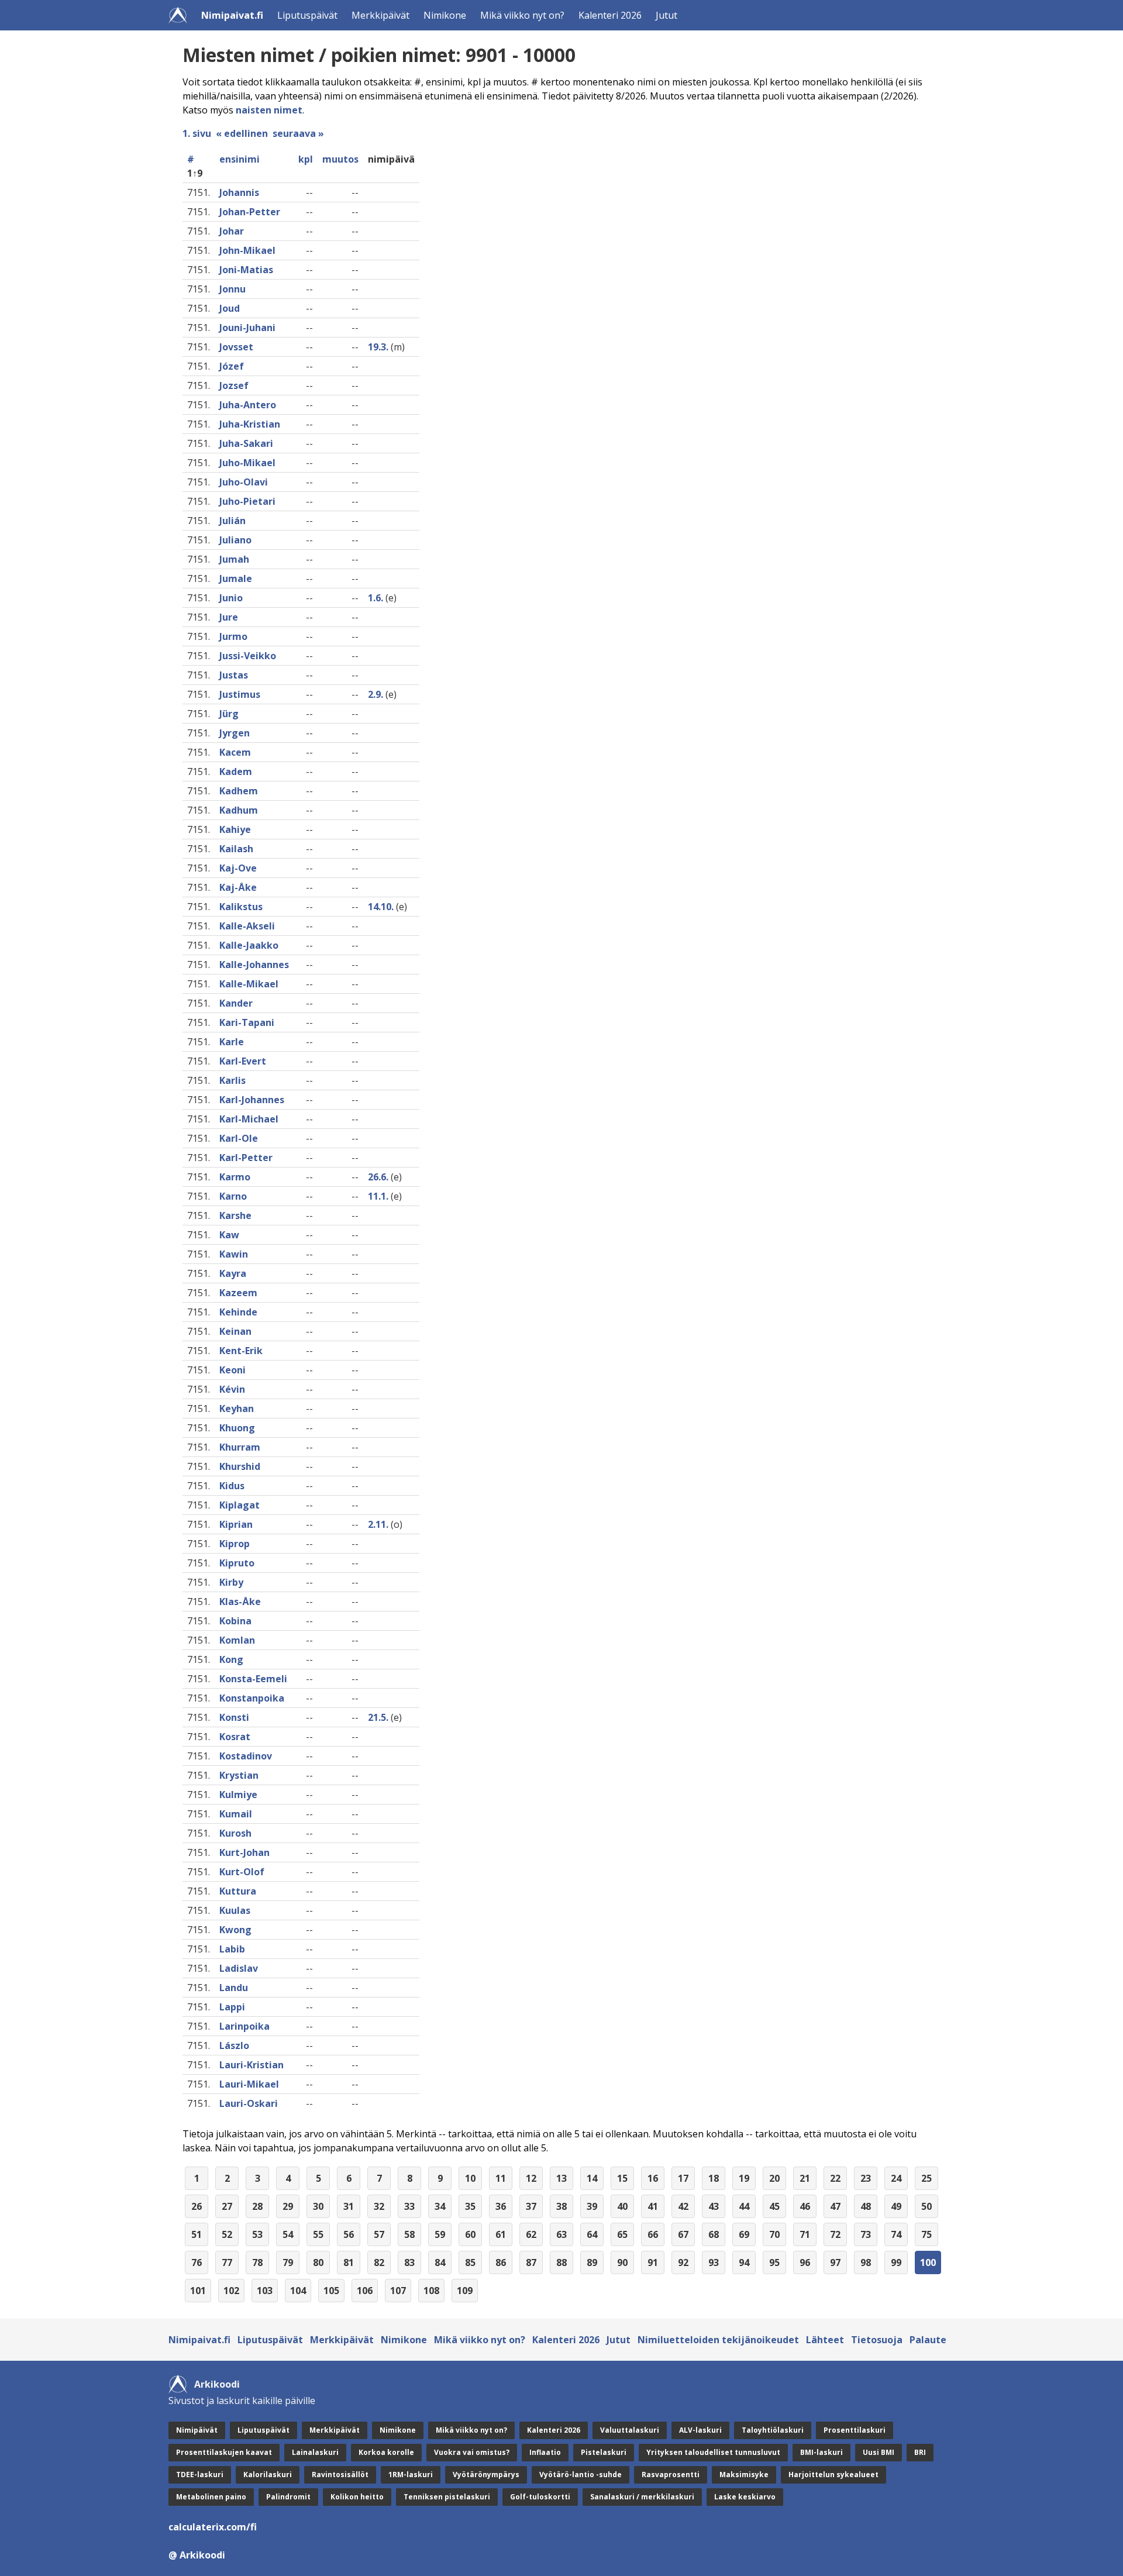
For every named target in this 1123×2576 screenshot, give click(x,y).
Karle (232, 1042)
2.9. (376, 694)
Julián (232, 521)
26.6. (378, 1177)
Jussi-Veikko (248, 656)
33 (409, 2206)
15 (622, 2178)
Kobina (235, 1621)
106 (365, 2291)
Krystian (239, 1775)
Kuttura (238, 1891)
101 (198, 2291)
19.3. (378, 347)
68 (714, 2234)
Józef (232, 366)
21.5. (378, 1717)
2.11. (378, 1524)
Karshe (235, 1215)
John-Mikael (247, 250)
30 (318, 2206)
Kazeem (238, 1293)
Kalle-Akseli (247, 926)
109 (465, 2291)
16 (653, 2178)
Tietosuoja (877, 2340)
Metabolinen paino (211, 2497)
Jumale (236, 578)
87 (531, 2262)
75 (926, 2234)
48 (866, 2206)
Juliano (235, 540)
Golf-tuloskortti (540, 2497)
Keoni (232, 1370)
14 (592, 2178)
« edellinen (242, 133)
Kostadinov (246, 1756)
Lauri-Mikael (249, 2084)
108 (431, 2291)
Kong (231, 1659)
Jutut (666, 15)
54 (288, 2234)
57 (379, 2234)
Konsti (234, 1717)
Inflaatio (545, 2452)
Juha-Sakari (246, 443)
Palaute (928, 2340)
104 (298, 2291)
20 (774, 2178)
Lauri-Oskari (249, 2103)
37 (531, 2206)
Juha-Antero (248, 405)
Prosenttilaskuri (855, 2430)
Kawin (234, 1254)
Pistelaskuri (604, 2452)
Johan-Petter (250, 212)
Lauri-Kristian (252, 2065)
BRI (920, 2452)
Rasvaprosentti (671, 2475)
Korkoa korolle (386, 2452)
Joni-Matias (246, 270)
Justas (234, 675)
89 (592, 2262)
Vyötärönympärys (486, 2475)
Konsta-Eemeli (253, 1679)
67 (683, 2234)
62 (531, 2234)
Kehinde (238, 1312)
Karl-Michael (249, 1119)
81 (349, 2262)
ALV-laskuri (700, 2430)
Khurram (240, 1447)
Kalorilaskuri (268, 2475)
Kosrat (235, 1737)
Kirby (231, 1582)
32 (379, 2206)
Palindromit (288, 2497)
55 (318, 2234)
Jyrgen (235, 733)
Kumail (236, 1814)
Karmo (235, 1177)
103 (265, 2291)
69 (744, 2234)
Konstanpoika (252, 1698)
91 (653, 2262)
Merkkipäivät (380, 15)
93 (714, 2262)
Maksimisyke (744, 2475)
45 (774, 2206)
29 (288, 2206)
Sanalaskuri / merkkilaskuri (642, 2497)
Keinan (235, 1331)
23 (866, 2178)
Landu (234, 1988)
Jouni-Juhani (247, 328)
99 (896, 2262)
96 (805, 2262)
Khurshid (240, 1466)
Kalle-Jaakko (249, 945)
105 (331, 2291)
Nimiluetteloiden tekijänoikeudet (718, 2340)
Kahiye (235, 829)
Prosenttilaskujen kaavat (224, 2452)
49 (896, 2206)
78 (257, 2262)
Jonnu (232, 289)
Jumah (234, 559)
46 (805, 2206)
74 (896, 2234)
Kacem (235, 752)
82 (379, 2262)
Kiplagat (240, 1505)
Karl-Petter (246, 1158)
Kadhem (239, 791)
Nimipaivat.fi (232, 15)
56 (349, 2234)
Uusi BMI (879, 2452)
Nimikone (445, 15)
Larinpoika (244, 2026)
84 (440, 2262)
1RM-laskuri (411, 2475)
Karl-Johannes (252, 1100)
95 (774, 2262)
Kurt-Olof (242, 1872)
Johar (232, 231)
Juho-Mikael (247, 463)
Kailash (236, 849)
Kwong (235, 1930)
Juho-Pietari (247, 501)
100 (928, 2262)
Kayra (233, 1273)
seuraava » (298, 133)
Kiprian (236, 1524)
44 (744, 2206)
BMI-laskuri (821, 2452)
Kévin (232, 1389)
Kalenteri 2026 (610, 15)
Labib (232, 1949)
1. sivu (197, 133)
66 (653, 2234)
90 (622, 2262)
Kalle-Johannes (254, 965)
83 (409, 2262)
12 (531, 2178)
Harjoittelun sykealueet (833, 2475)
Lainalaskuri (315, 2452)
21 (805, 2178)
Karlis (232, 1080)
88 (561, 2262)
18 (714, 2178)
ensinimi (240, 159)
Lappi (232, 2007)
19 (744, 2178)
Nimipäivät (197, 2430)
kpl (306, 159)
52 (227, 2234)
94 (744, 2262)
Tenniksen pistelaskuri (447, 2497)
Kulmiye (238, 1795)
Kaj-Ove (238, 868)
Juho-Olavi (244, 482)
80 (318, 2262)
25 (926, 2178)
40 (622, 2206)
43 (714, 2206)
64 (592, 2234)
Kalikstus (241, 907)
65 (622, 2234)
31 (349, 2206)
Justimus (240, 694)
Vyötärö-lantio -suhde (581, 2475)
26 (197, 2206)
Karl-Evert (243, 1061)
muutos (340, 159)
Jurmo (233, 636)
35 (470, 2206)
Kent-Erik (241, 1351)
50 (926, 2206)
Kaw (229, 1235)
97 (835, 2262)
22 (835, 2178)
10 (470, 2178)
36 (501, 2206)
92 (683, 2262)
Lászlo (234, 2045)
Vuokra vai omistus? (472, 2452)
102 (231, 2291)
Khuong (237, 1428)
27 (227, 2206)
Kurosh (235, 1833)
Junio (231, 598)
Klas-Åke (240, 1602)
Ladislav (239, 1968)
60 (470, 2234)
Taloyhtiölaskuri (773, 2430)
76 (197, 2262)
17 (683, 2178)
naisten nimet (269, 110)
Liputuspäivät (307, 15)
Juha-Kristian (250, 424)
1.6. (376, 598)
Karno (233, 1196)
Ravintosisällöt (340, 2475)
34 (440, 2206)
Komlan (237, 1640)
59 (440, 2234)
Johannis (239, 192)
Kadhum (239, 810)
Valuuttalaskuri (630, 2430)
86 (501, 2262)
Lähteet (825, 2340)
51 (197, 2234)
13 (561, 2178)
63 (561, 2234)
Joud (230, 308)
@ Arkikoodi (197, 2555)
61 (501, 2234)
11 (501, 2178)
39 (592, 2206)
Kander (236, 1003)
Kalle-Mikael (249, 984)
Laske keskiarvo (745, 2497)
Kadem (236, 772)
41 (653, 2206)
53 (257, 2234)
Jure (229, 617)
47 (835, 2206)
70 (774, 2234)
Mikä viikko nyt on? (522, 15)
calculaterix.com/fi (213, 2527)
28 (257, 2206)
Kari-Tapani (247, 1022)
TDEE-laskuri (200, 2475)
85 (470, 2262)
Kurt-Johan (244, 1852)
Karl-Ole (239, 1138)
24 (896, 2178)
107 (398, 2291)
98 (866, 2262)
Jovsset (236, 347)
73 (866, 2234)
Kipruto (237, 1563)
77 (227, 2262)
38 (561, 2206)
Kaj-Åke (238, 887)
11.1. (378, 1196)
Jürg (229, 714)
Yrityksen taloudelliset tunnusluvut (713, 2452)
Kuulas (235, 1910)
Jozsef (234, 385)
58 (409, 2234)
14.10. (381, 907)
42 (683, 2206)
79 (288, 2262)
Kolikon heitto (357, 2497)
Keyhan (237, 1408)
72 (835, 2234)
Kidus (232, 1486)
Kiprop (235, 1544)
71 (805, 2234)
